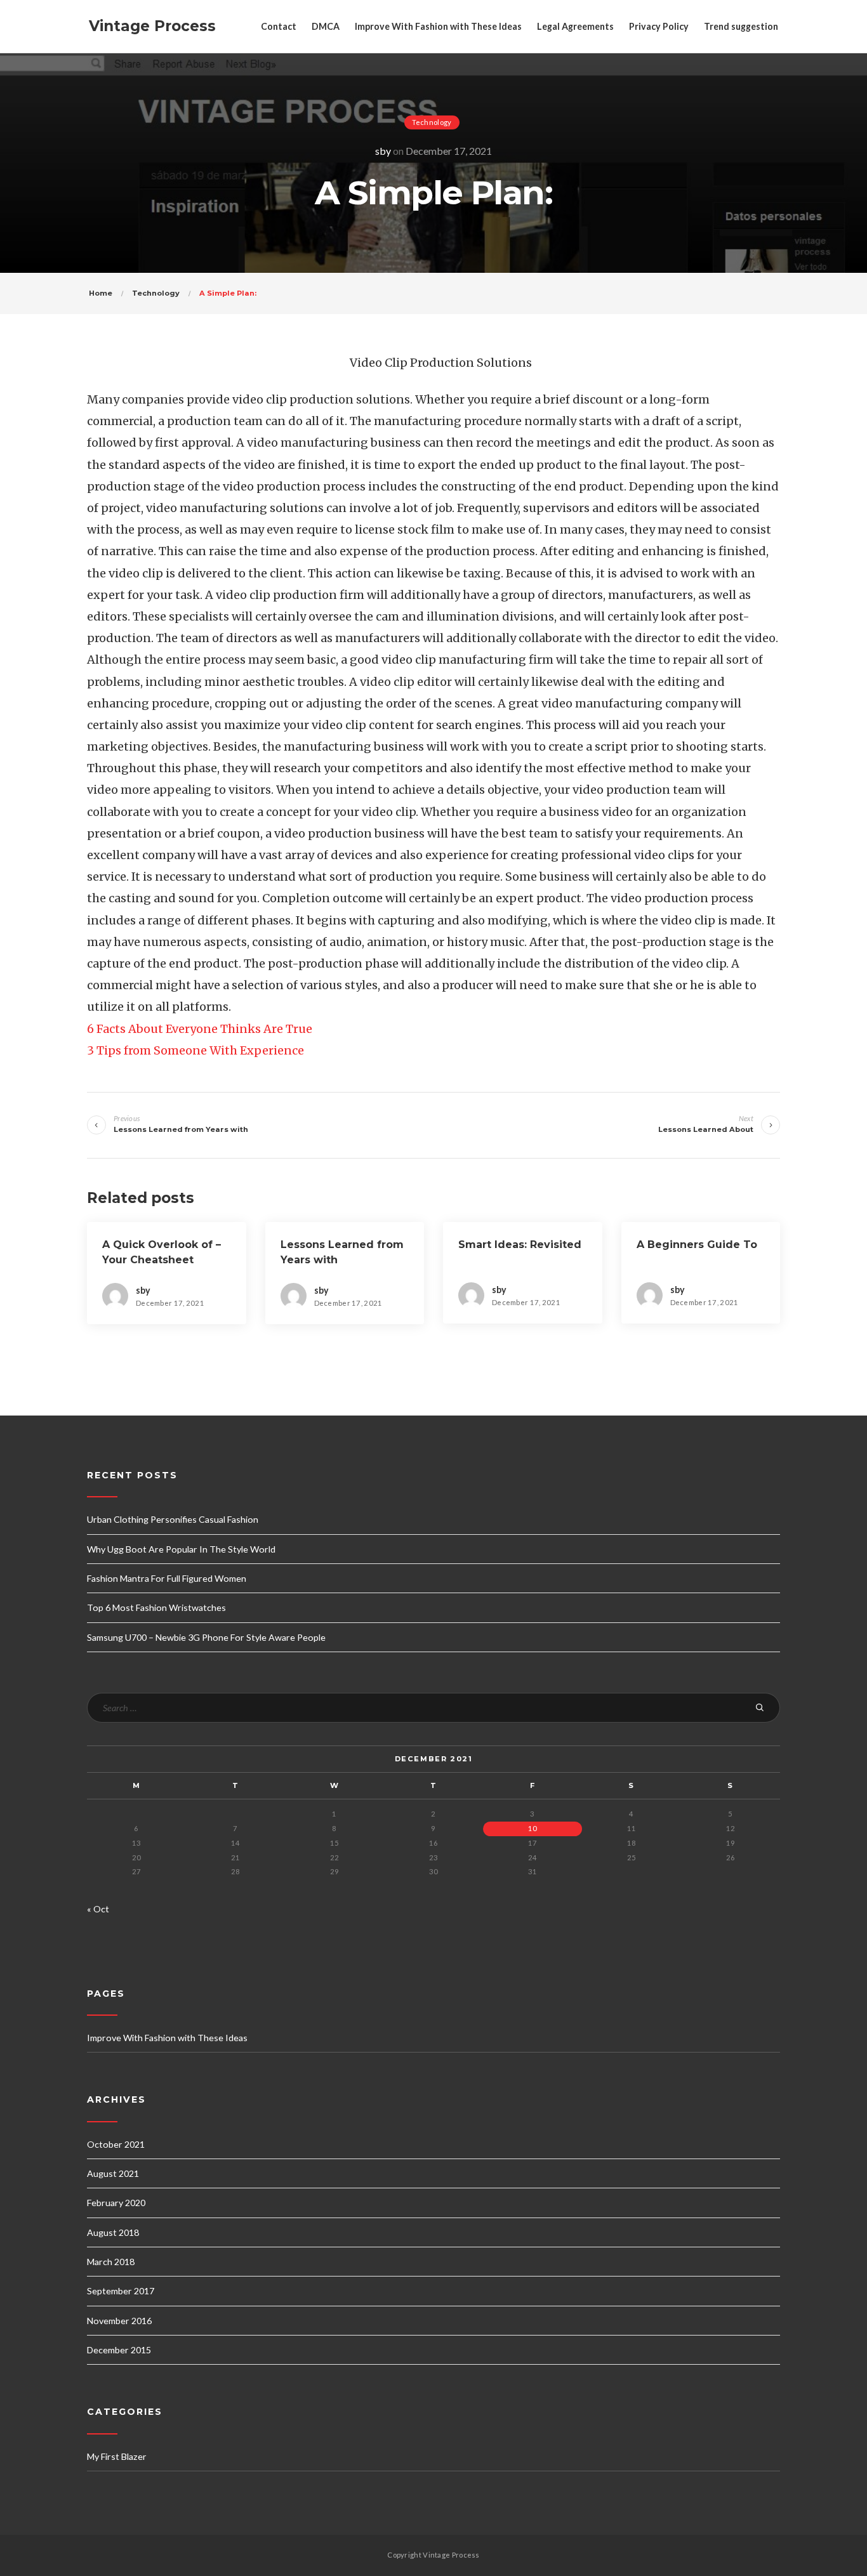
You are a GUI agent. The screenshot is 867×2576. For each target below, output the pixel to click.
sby (383, 151)
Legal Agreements (575, 26)
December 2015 (119, 2350)
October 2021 (116, 2144)
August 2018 (113, 2232)
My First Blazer (117, 2456)
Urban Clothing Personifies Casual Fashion (173, 1519)
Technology (432, 122)
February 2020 (116, 2203)
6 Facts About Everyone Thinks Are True (200, 1029)
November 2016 (119, 2321)
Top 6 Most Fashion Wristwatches (156, 1607)
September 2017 (121, 2291)
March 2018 (111, 2262)
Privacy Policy (659, 26)
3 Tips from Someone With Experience (195, 1050)
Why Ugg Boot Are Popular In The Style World (181, 1549)
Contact (279, 26)
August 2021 (113, 2173)
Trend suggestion (741, 26)
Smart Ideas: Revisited (520, 1245)
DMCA (326, 26)
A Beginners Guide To (697, 1245)
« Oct (98, 1909)
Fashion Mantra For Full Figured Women (167, 1578)
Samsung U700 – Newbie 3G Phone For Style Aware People (206, 1637)
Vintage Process (152, 26)
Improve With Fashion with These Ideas (438, 26)
